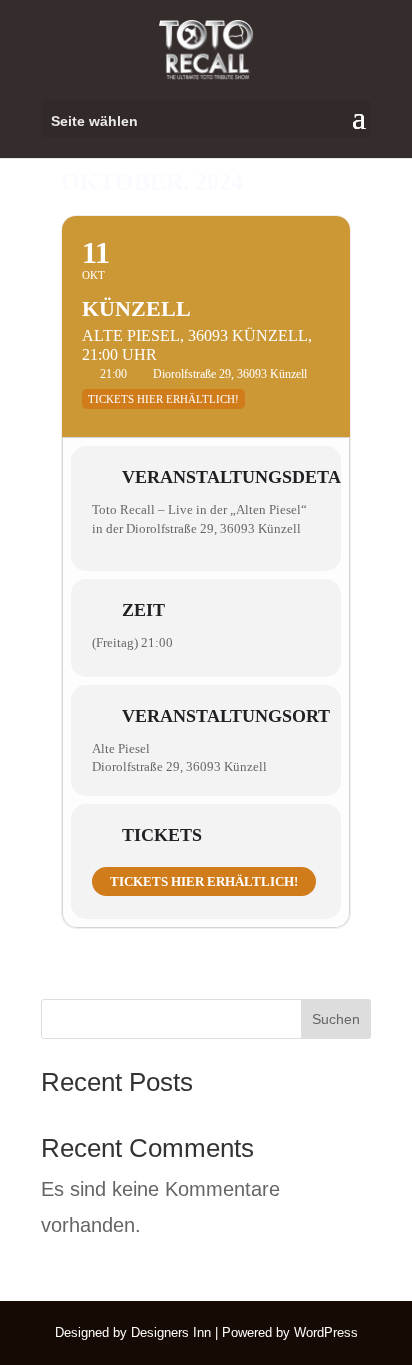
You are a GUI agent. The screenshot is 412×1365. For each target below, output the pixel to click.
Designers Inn (171, 1332)
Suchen (336, 1019)
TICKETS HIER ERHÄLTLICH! (204, 881)
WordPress (326, 1332)
